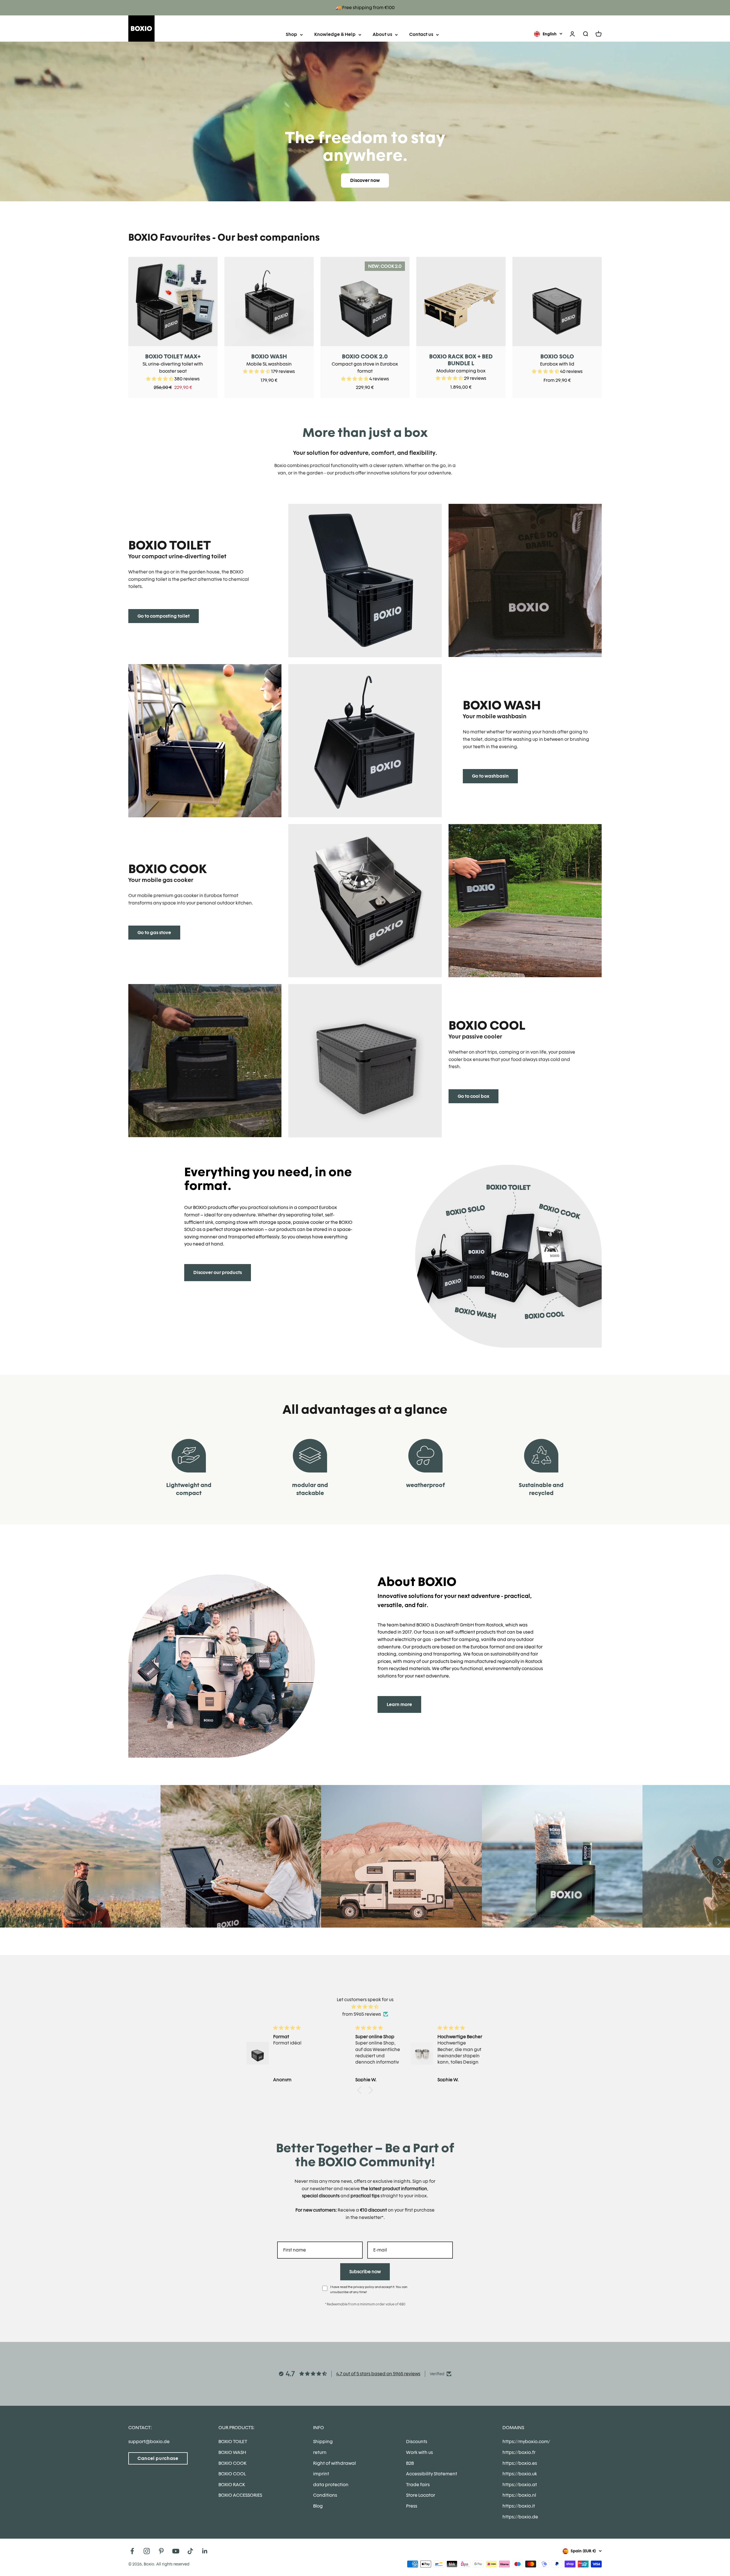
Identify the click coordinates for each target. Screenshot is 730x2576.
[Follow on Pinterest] (161, 2551)
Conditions (325, 2495)
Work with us (419, 2452)
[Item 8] (365, 901)
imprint (321, 2474)
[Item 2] (365, 580)
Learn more (399, 1704)
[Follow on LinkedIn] (205, 2551)
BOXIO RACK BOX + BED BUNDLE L (461, 360)
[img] (365, 2007)
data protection (331, 2485)
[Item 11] (365, 1061)
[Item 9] (525, 901)
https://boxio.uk (520, 2474)
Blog (318, 2506)
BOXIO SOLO (557, 356)
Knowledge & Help (335, 34)
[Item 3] (525, 580)
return (320, 2452)
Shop (291, 34)
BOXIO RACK (232, 2485)
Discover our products (218, 1272)
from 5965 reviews (362, 2014)
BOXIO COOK (232, 2463)
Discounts (417, 2442)
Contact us (421, 34)
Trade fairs (418, 2485)
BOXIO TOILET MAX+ (173, 356)
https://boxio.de (520, 2517)
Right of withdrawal (334, 2463)
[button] (361, 2090)
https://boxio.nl (519, 2495)
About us (382, 34)
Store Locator (421, 2495)
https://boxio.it (519, 2506)
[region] (365, 327)
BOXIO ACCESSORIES (240, 2495)
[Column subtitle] (365, 741)
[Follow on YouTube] (176, 2551)
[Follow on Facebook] (132, 2551)
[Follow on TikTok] (190, 2551)
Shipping (323, 2442)
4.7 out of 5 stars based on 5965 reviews (378, 2374)
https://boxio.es (520, 2463)
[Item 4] (205, 741)
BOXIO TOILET (233, 2442)
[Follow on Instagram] (147, 2551)
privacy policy (364, 2287)
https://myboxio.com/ (526, 2442)
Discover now (365, 180)
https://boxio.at (520, 2485)
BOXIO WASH (269, 356)
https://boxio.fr (519, 2452)
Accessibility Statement (432, 2474)
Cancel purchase (158, 2458)
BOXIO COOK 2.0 (365, 356)
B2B (410, 2463)
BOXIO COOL (232, 2474)
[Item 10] (205, 1061)
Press (412, 2506)
